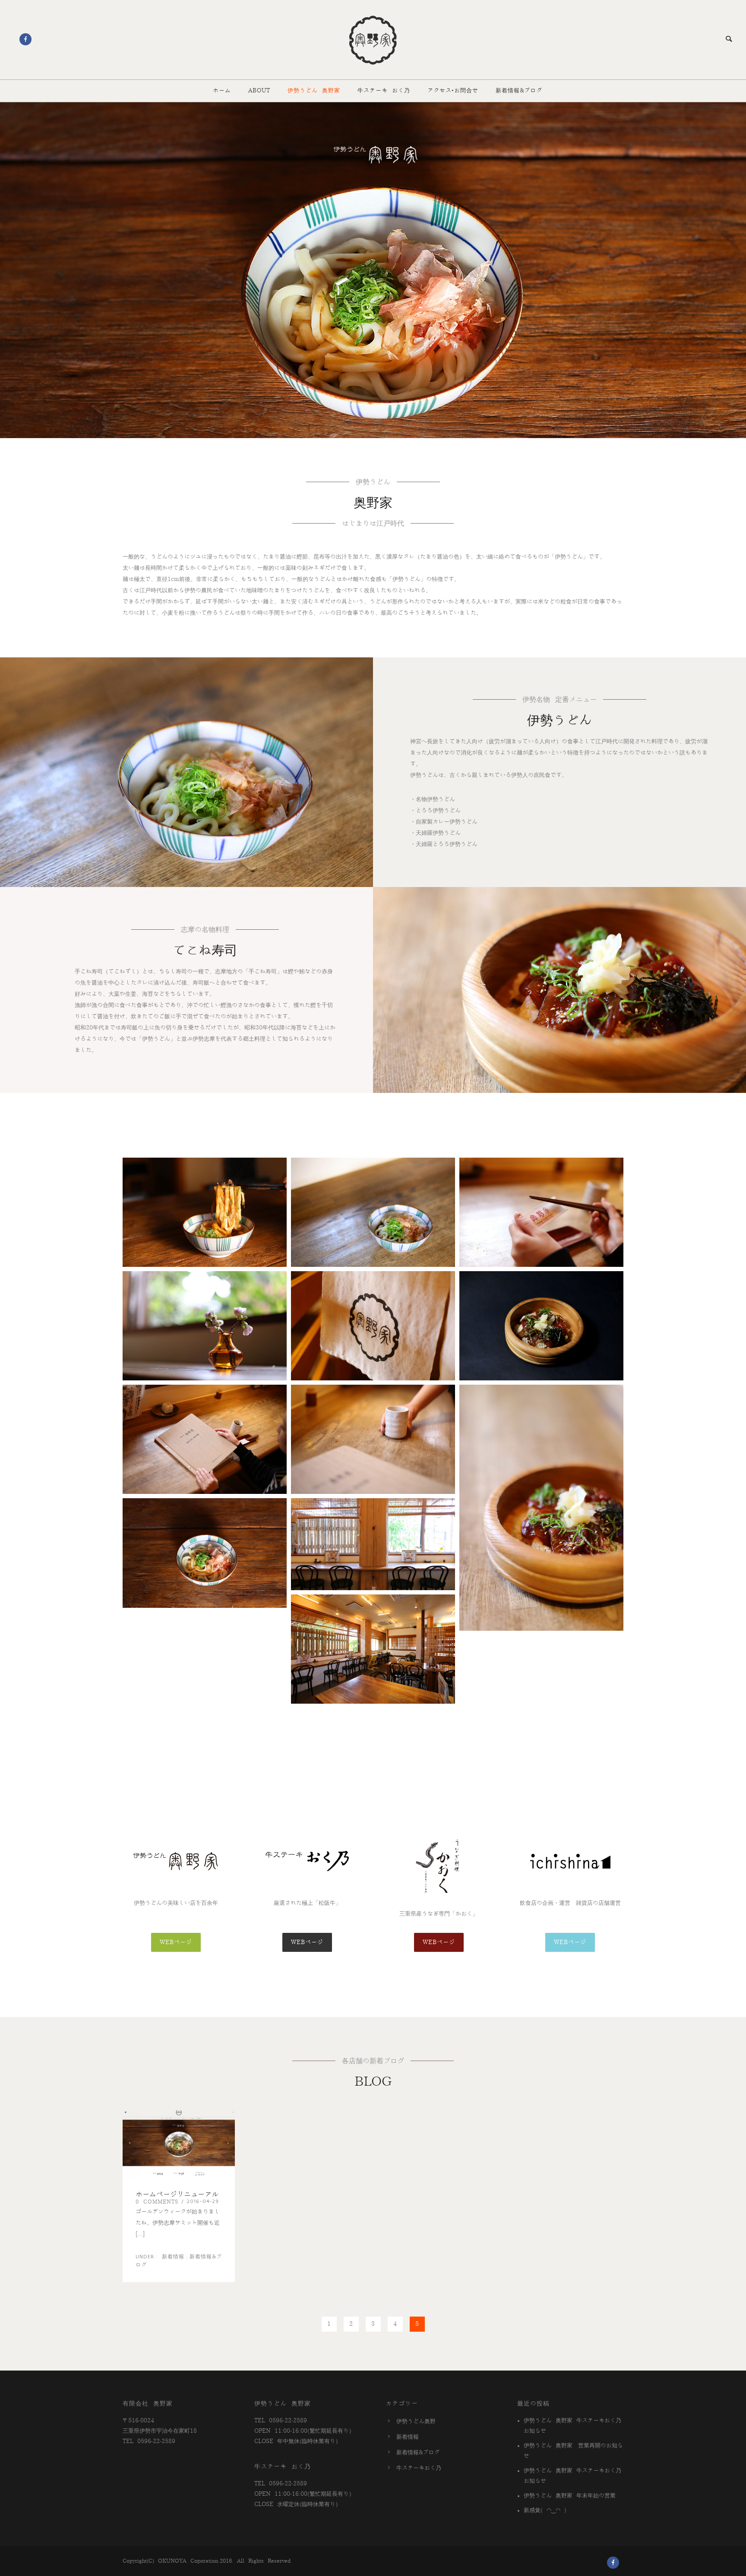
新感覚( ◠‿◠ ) (545, 2510)
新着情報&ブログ (519, 91)
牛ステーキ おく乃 (384, 91)
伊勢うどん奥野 (416, 2421)
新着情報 (171, 2257)
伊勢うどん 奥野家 (314, 91)
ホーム (222, 91)
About (259, 91)
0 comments (157, 2202)
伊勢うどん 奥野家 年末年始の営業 (570, 2496)
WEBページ (176, 1942)
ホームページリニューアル (177, 2194)
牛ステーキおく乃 (419, 2468)
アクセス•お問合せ (453, 91)
